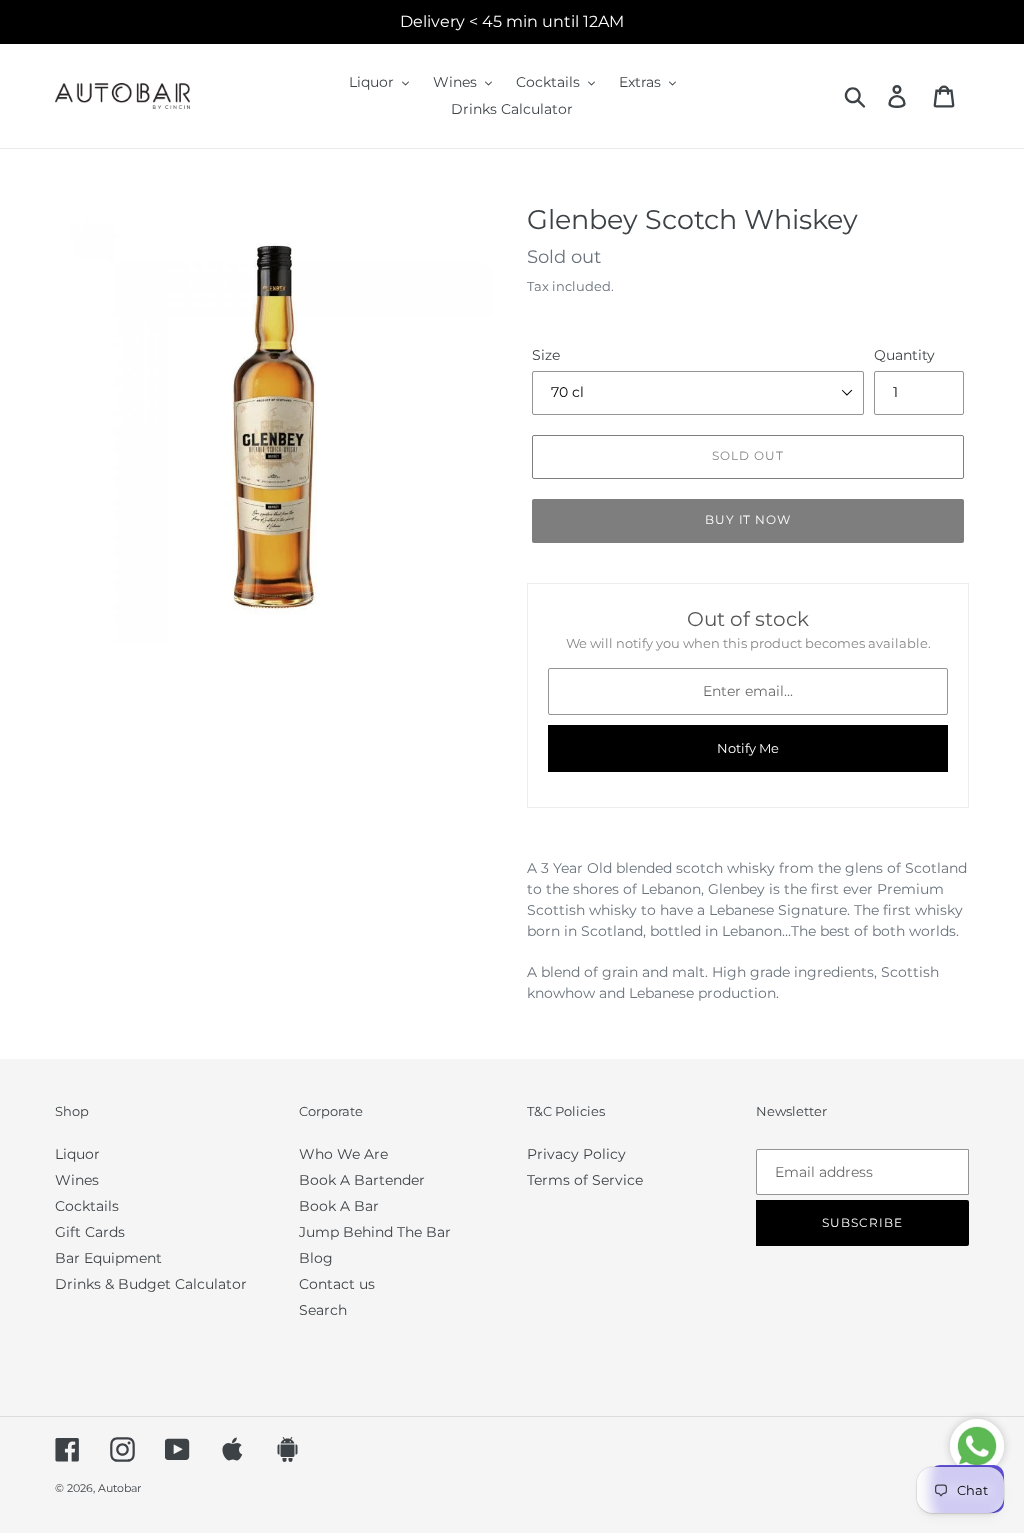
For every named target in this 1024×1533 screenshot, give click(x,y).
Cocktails (87, 1206)
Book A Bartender (362, 1180)
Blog (316, 1258)
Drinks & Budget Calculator (151, 1284)
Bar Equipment (108, 1258)
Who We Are (343, 1154)
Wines (77, 1180)
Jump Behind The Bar (375, 1232)
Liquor (77, 1154)
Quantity (904, 355)
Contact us (337, 1284)
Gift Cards (90, 1232)
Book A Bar (339, 1206)
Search (323, 1310)
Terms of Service (585, 1180)
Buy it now (748, 519)
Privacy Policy (576, 1154)
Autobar (119, 1488)
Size (546, 355)
